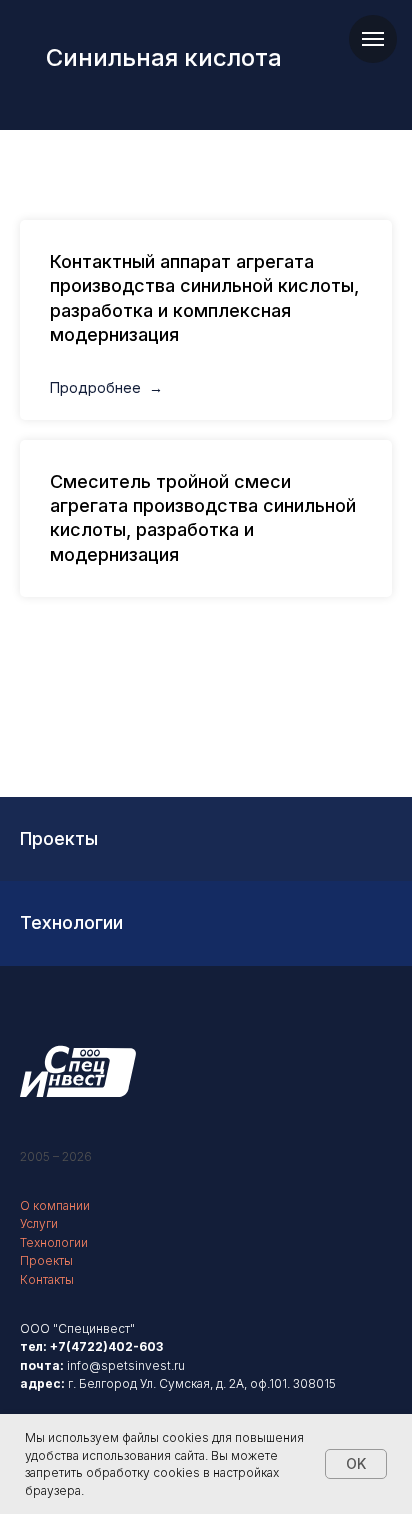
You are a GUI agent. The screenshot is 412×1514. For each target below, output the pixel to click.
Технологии (54, 1242)
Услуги (39, 1223)
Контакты (47, 1279)
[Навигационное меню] (373, 39)
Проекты (46, 1260)
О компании (55, 1205)
